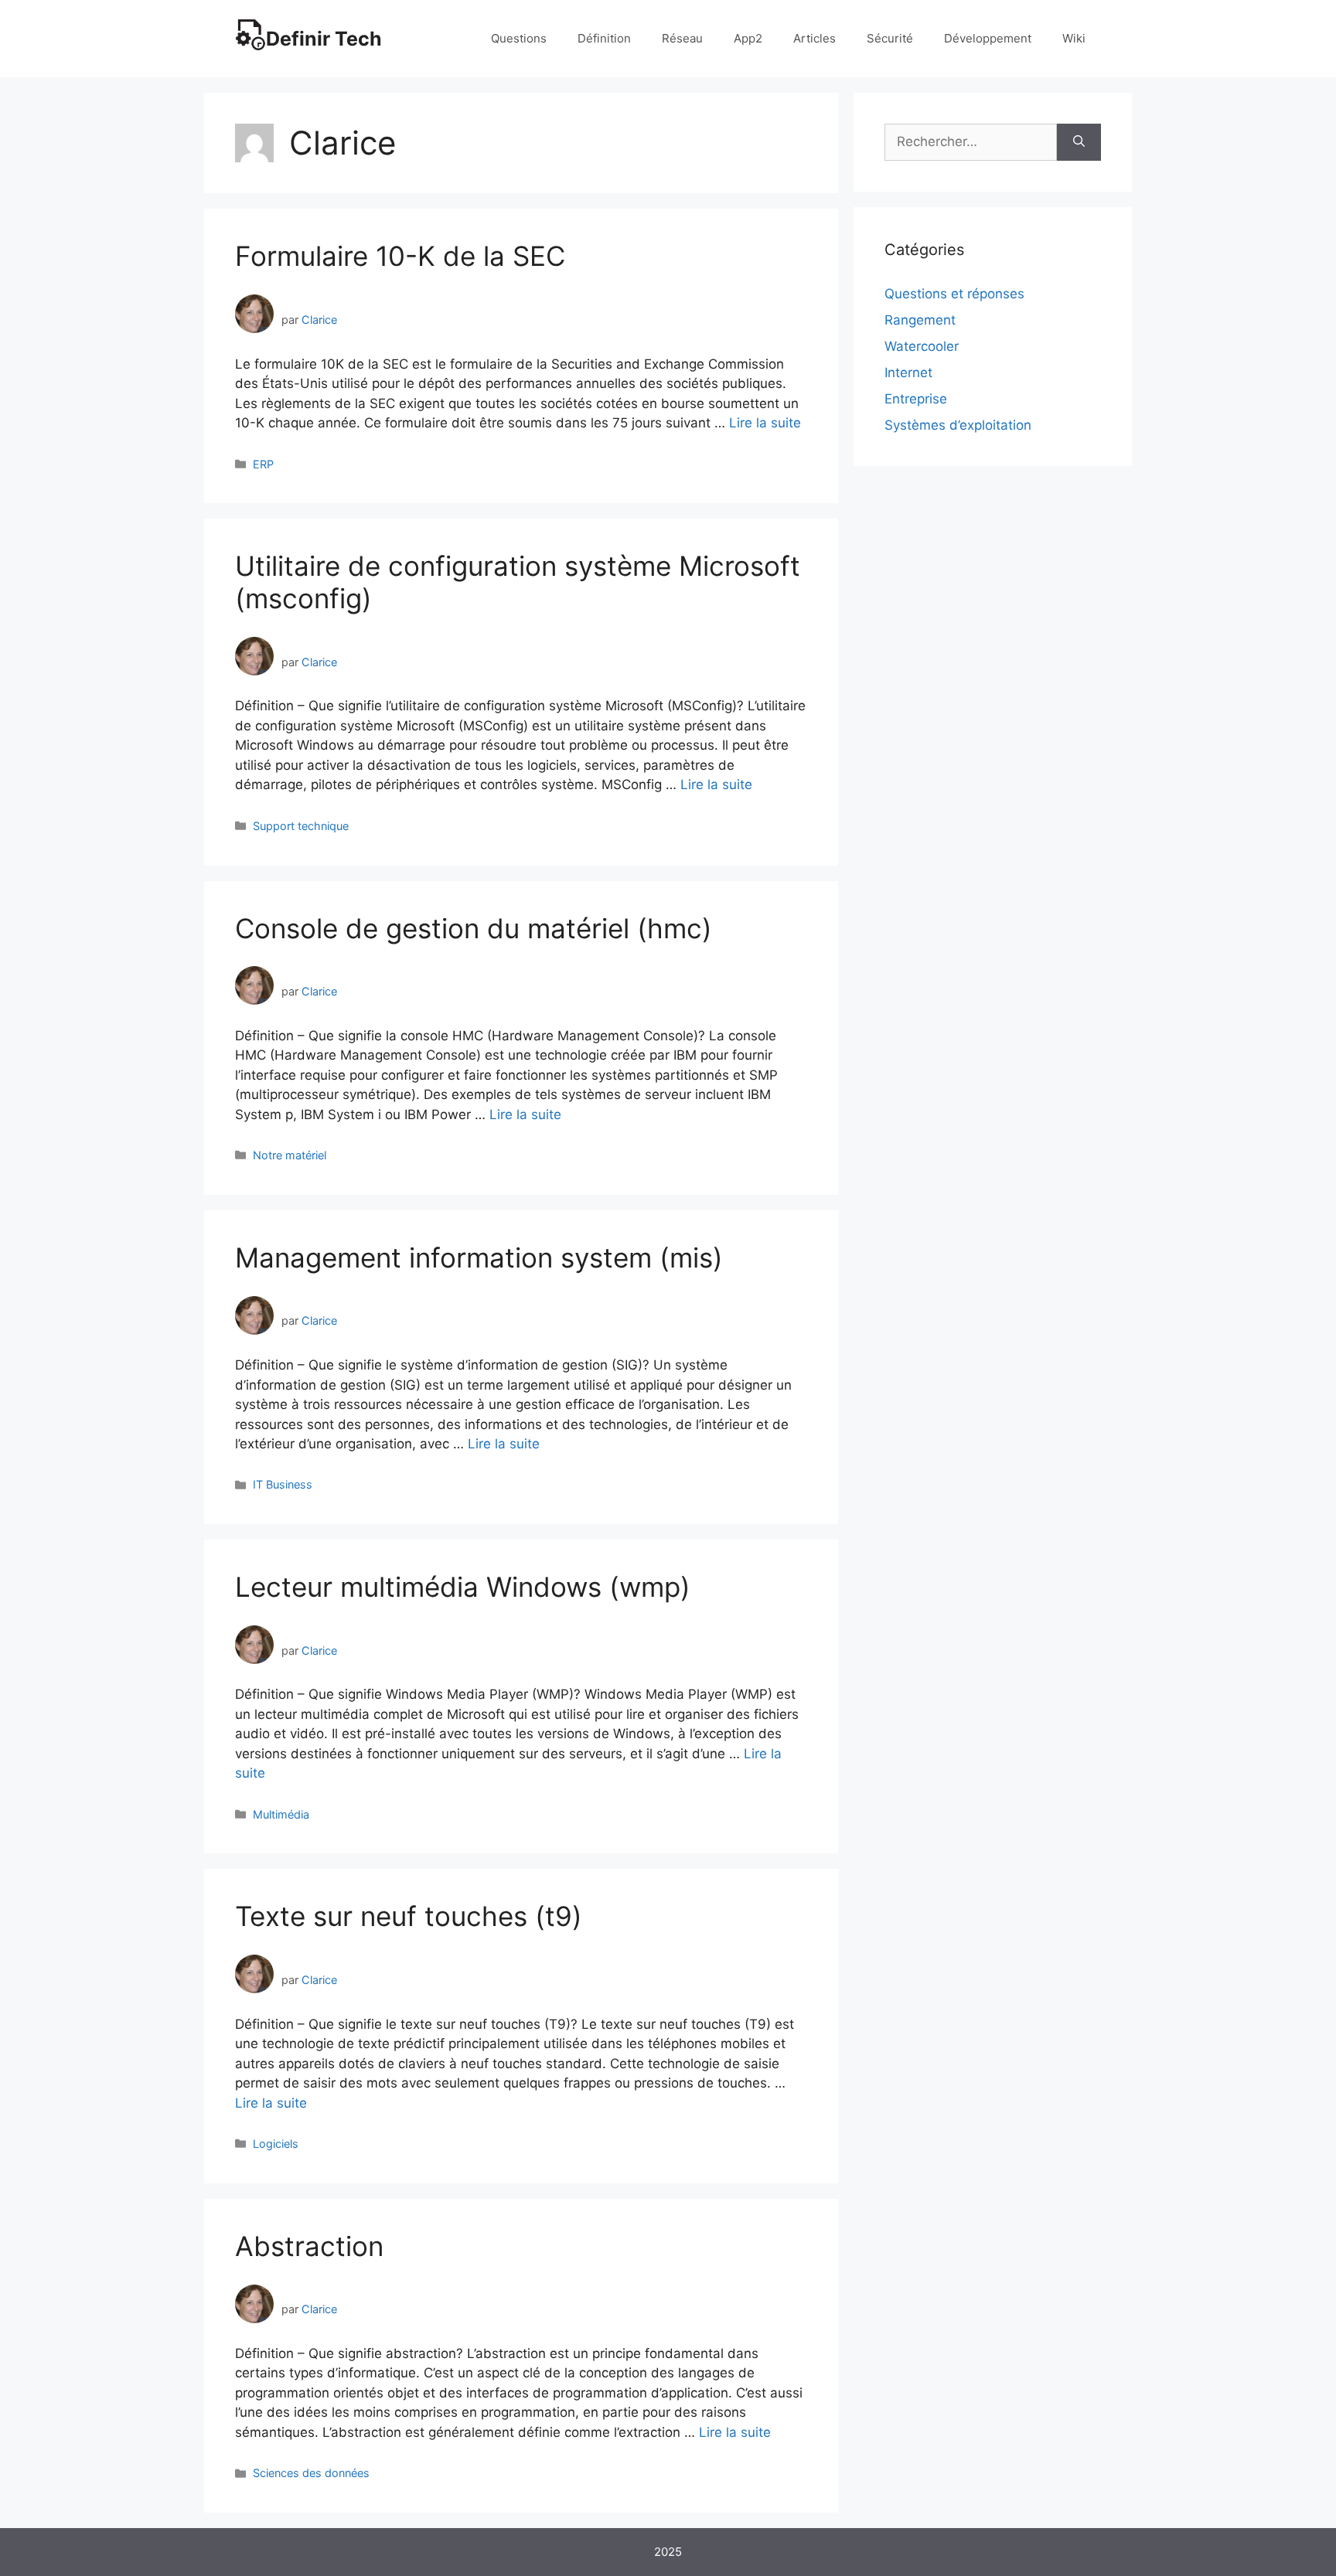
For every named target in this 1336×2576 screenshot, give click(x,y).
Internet (908, 373)
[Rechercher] (1079, 142)
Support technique (301, 826)
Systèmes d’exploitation (958, 425)
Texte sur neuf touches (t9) (409, 1916)
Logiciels (276, 2144)
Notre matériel (290, 1155)
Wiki (1074, 38)
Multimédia (281, 1814)
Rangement (920, 320)
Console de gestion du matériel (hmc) (474, 928)
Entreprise (916, 399)
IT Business (283, 1484)
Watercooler (922, 346)
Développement (988, 38)
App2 (748, 38)
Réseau (682, 38)
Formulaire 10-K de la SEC (400, 256)
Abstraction (309, 2246)
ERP (263, 464)
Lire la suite (765, 423)
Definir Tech (324, 39)
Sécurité (890, 38)
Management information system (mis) (479, 1257)
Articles (815, 38)
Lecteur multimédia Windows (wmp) (463, 1587)
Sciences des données (311, 2473)
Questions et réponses (954, 294)
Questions (519, 38)
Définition (604, 38)
